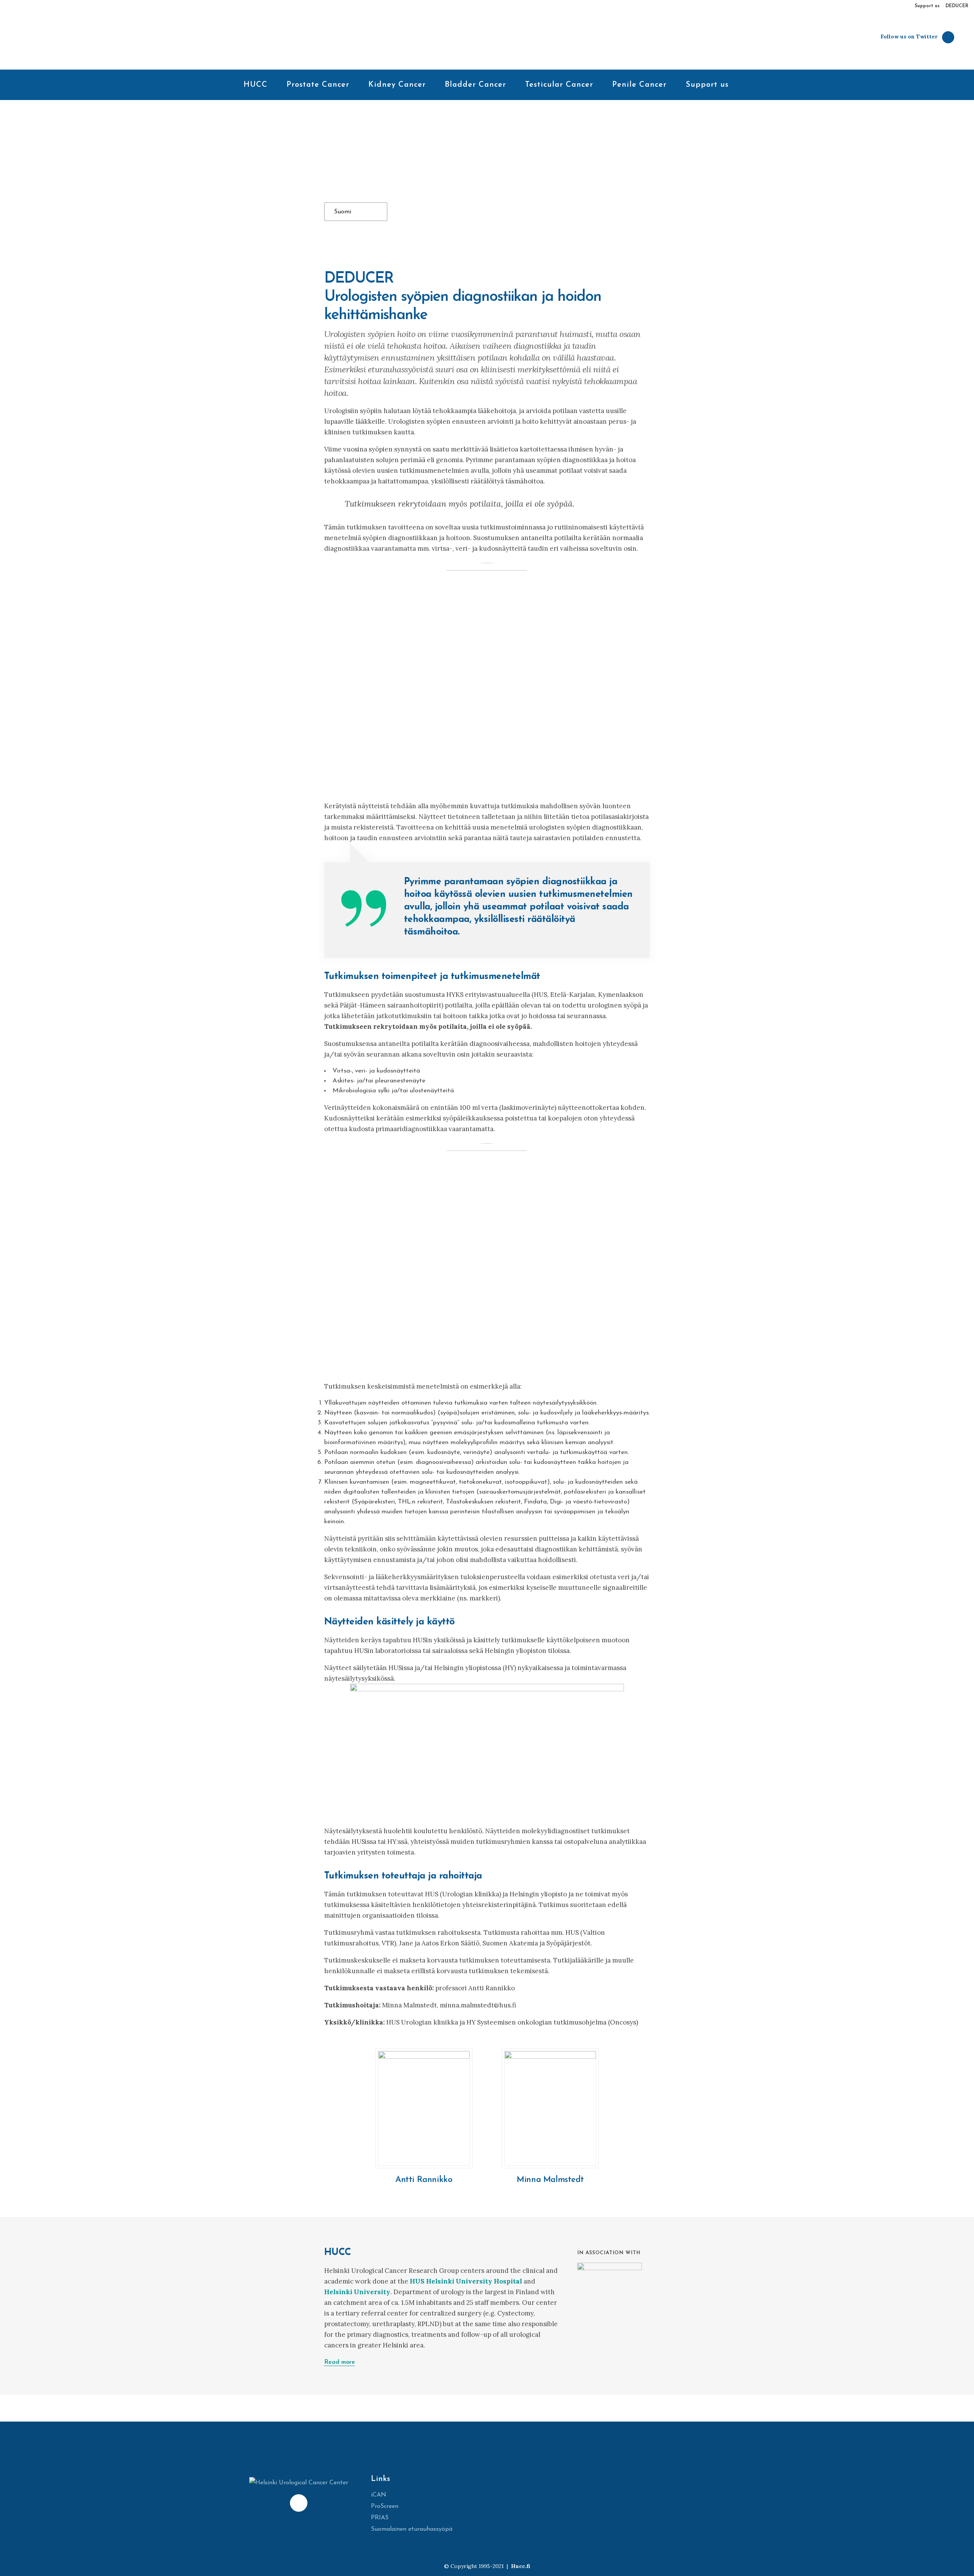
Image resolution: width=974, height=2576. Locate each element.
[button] (478, 2005)
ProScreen (385, 2506)
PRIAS (380, 2518)
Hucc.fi (520, 2566)
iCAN (379, 2495)
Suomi (343, 212)
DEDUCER (957, 6)
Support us (927, 6)
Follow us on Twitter (909, 37)
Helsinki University (357, 2292)
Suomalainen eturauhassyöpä (412, 2529)
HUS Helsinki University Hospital (466, 2281)
